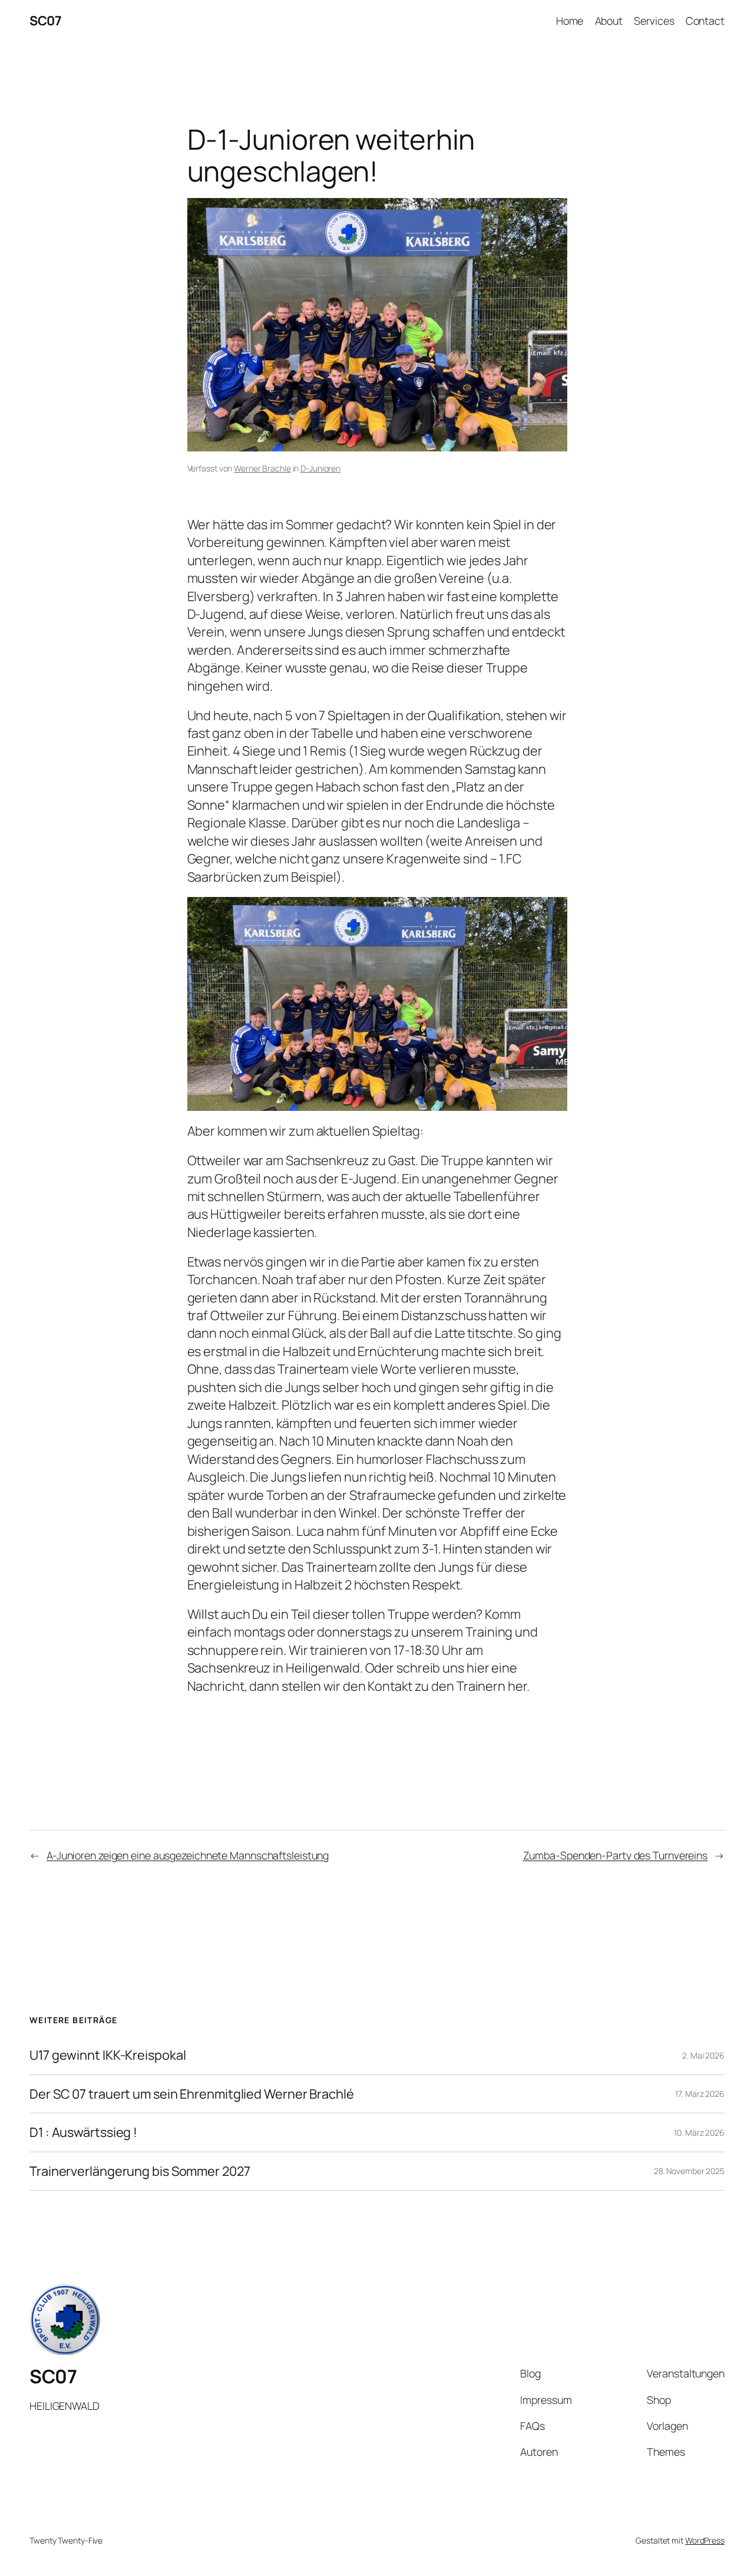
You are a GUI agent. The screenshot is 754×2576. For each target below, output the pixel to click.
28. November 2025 (689, 2171)
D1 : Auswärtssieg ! (83, 2132)
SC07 (45, 21)
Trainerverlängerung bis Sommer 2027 (140, 2171)
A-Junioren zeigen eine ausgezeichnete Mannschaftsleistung (188, 1855)
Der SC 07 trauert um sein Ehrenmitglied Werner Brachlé (192, 2094)
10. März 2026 (699, 2133)
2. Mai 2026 (703, 2055)
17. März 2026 (700, 2094)
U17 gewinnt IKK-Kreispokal (108, 2055)
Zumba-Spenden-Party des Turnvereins (616, 1855)
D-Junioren (320, 468)
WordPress (705, 2540)
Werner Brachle (262, 468)
